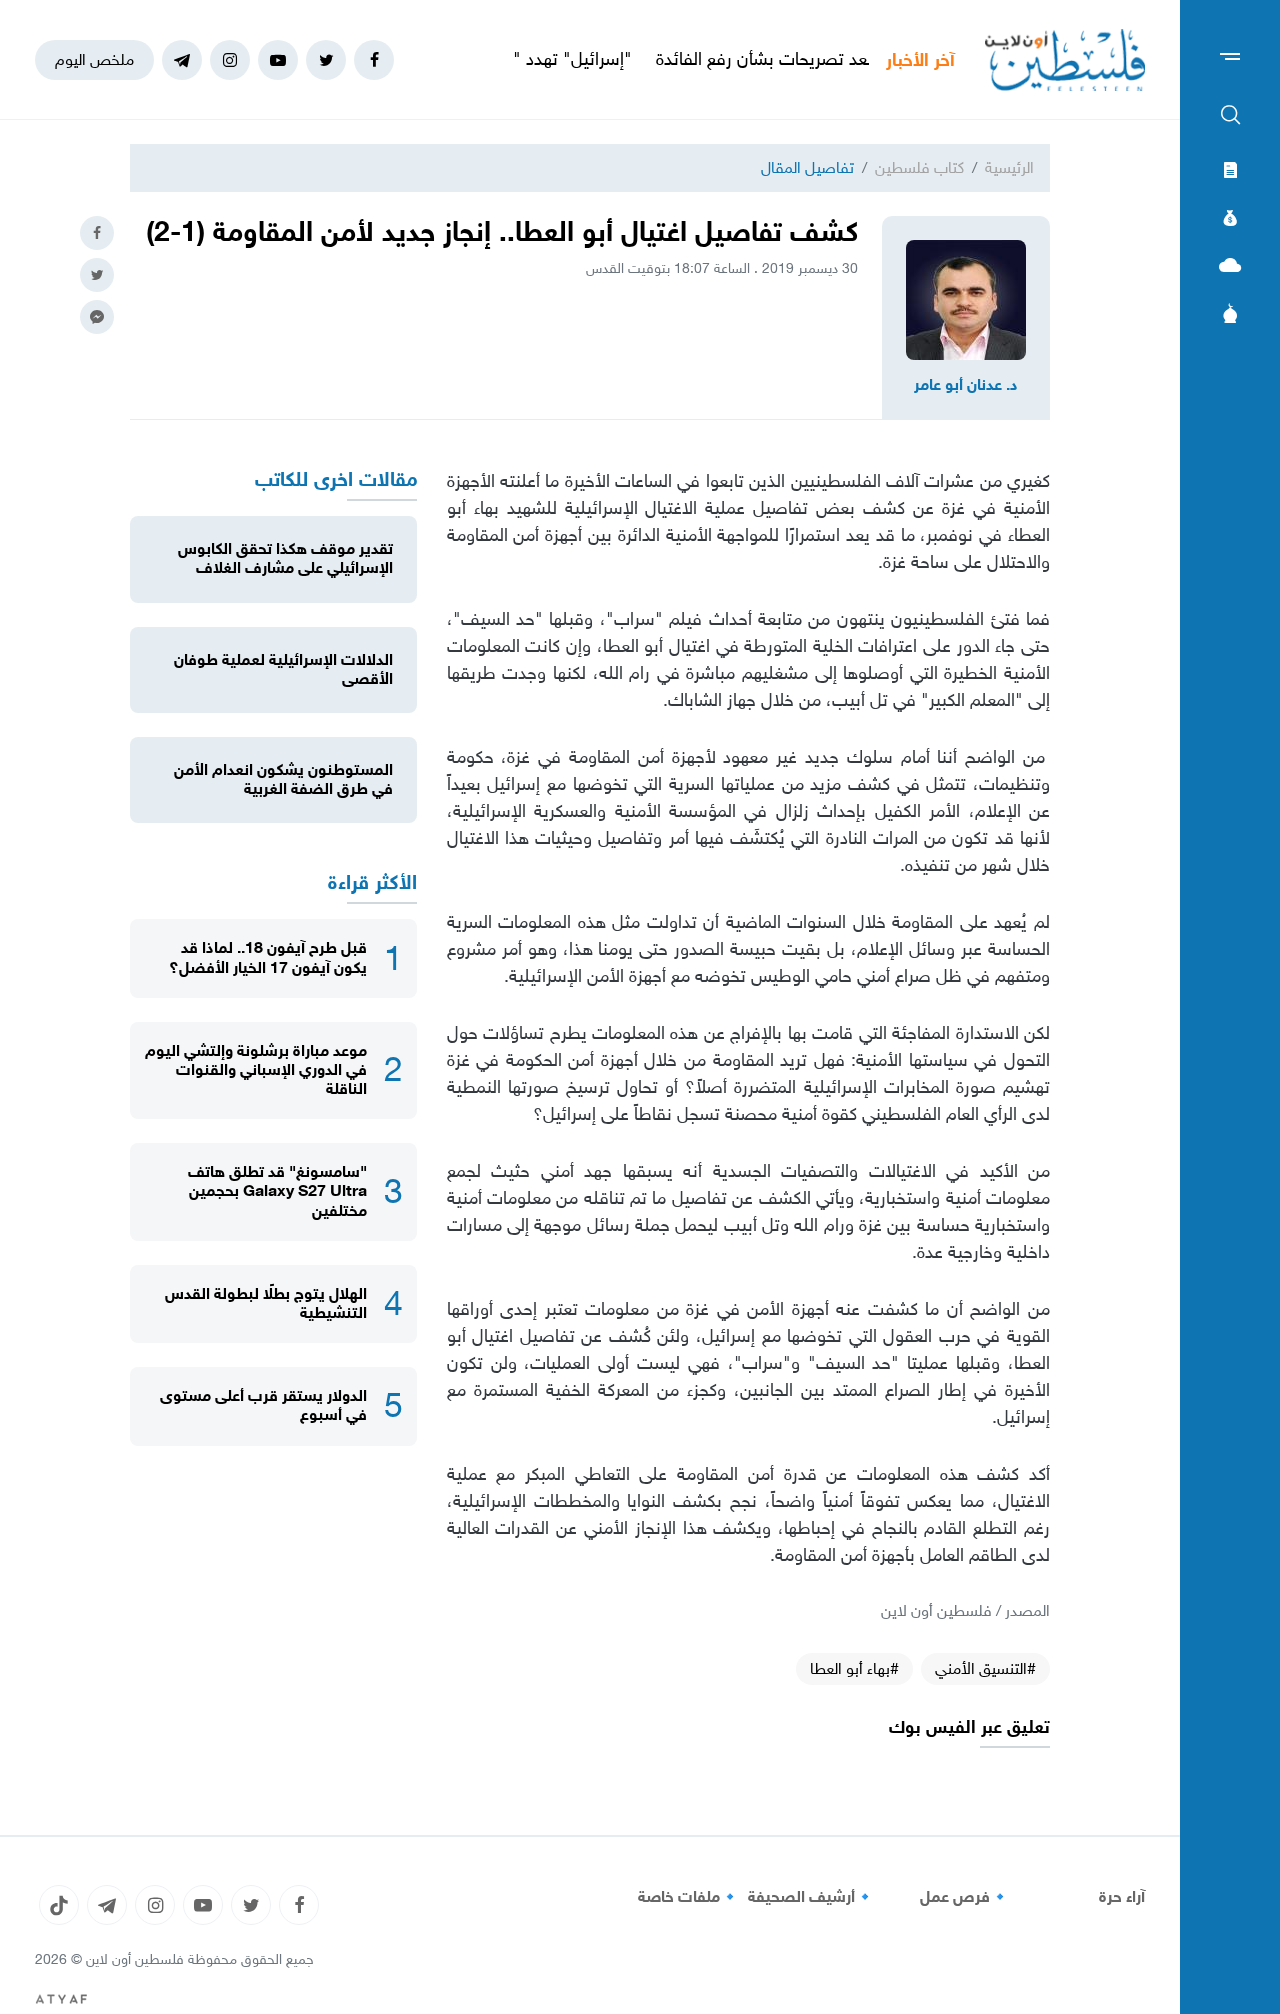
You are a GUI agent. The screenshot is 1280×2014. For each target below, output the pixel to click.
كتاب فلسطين (919, 167)
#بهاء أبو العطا (854, 1668)
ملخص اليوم (94, 59)
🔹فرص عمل (965, 1897)
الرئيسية (1009, 167)
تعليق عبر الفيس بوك (969, 1727)
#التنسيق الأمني (985, 1668)
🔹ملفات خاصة (689, 1897)
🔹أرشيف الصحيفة (811, 1897)
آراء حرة (1122, 1897)
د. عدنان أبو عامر (966, 385)
